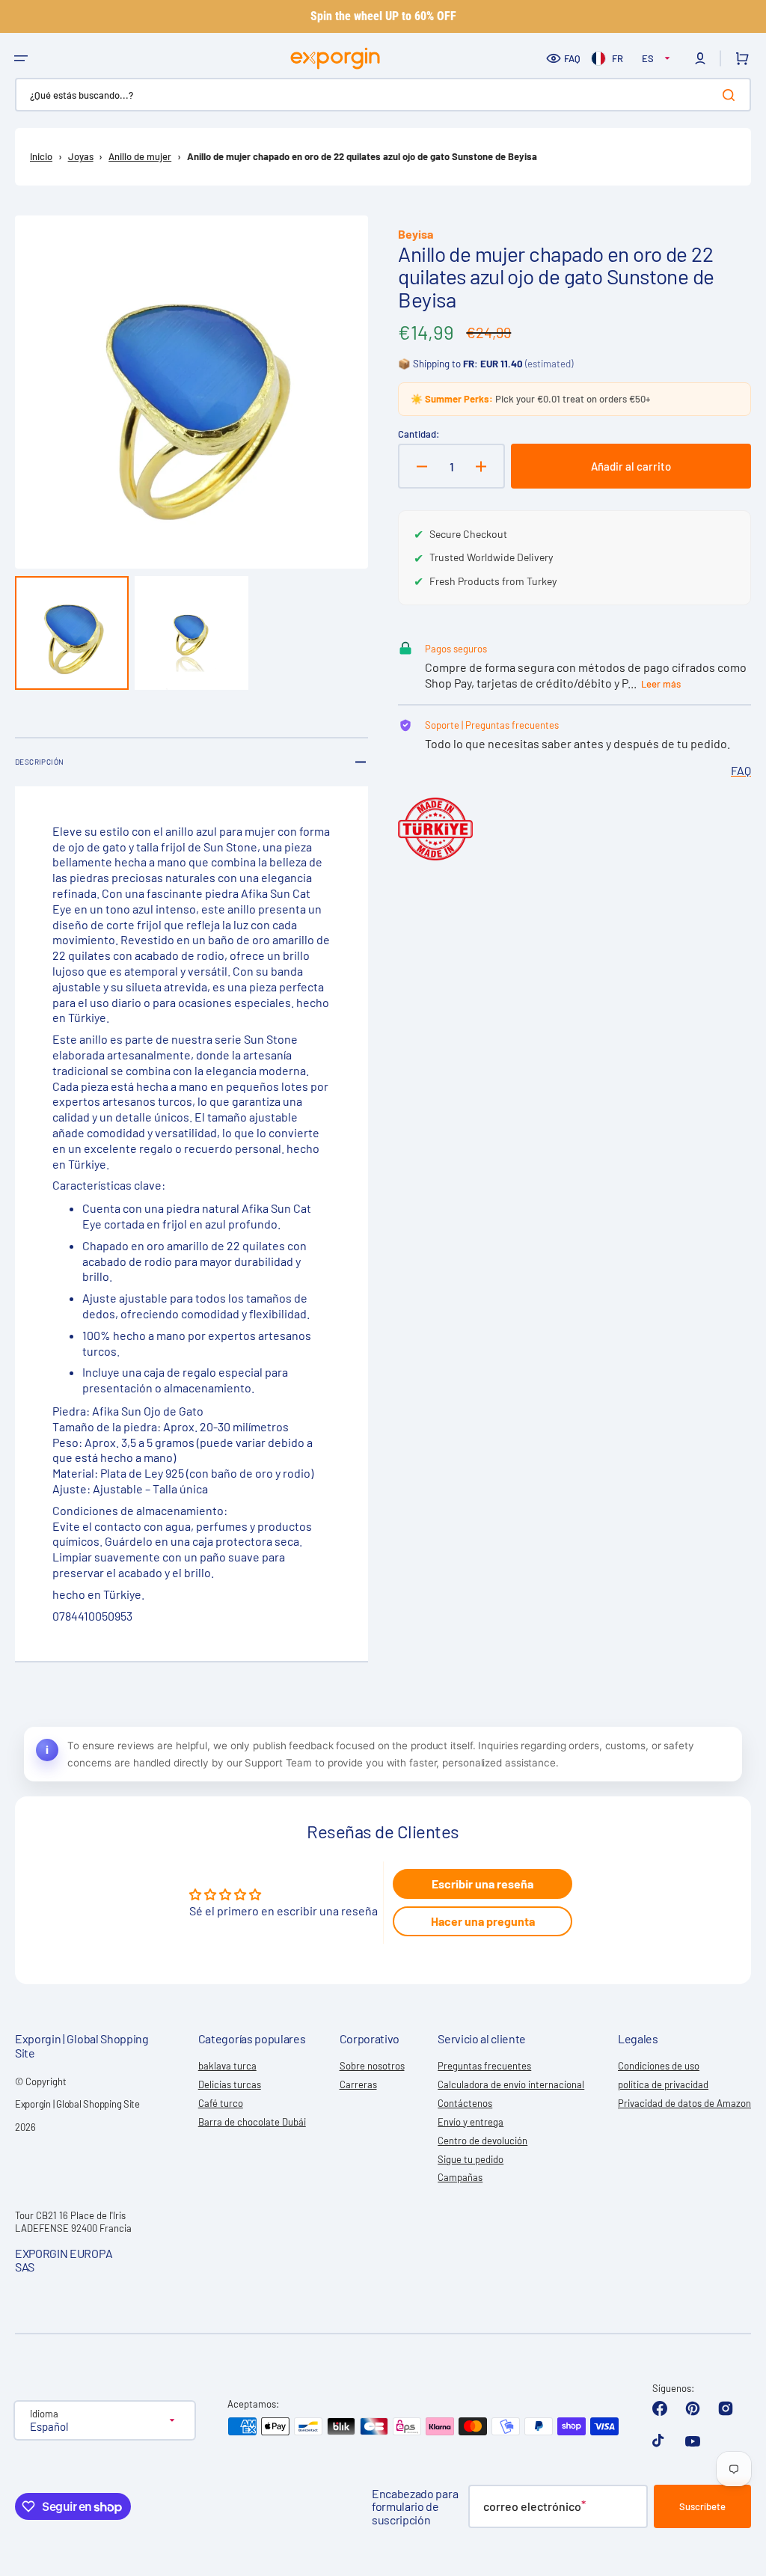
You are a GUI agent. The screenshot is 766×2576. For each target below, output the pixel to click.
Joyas (81, 156)
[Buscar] (732, 95)
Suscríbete (702, 2506)
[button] (21, 58)
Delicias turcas (230, 2084)
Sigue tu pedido (471, 2159)
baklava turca (227, 2066)
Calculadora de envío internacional (511, 2084)
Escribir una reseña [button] (482, 1884)
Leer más (661, 684)
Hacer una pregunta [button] (483, 1921)
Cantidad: (419, 434)
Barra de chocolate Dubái (252, 2122)
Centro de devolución (482, 2141)
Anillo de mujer (140, 156)
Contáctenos (465, 2103)
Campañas (460, 2177)
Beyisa (416, 234)
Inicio (41, 156)
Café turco (221, 2103)
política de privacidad (663, 2084)
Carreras (358, 2084)
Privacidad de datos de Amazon (684, 2103)
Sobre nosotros (372, 2066)
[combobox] (383, 95)
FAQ (572, 58)
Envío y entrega (471, 2122)
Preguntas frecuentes (484, 2066)
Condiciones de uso (659, 2066)
